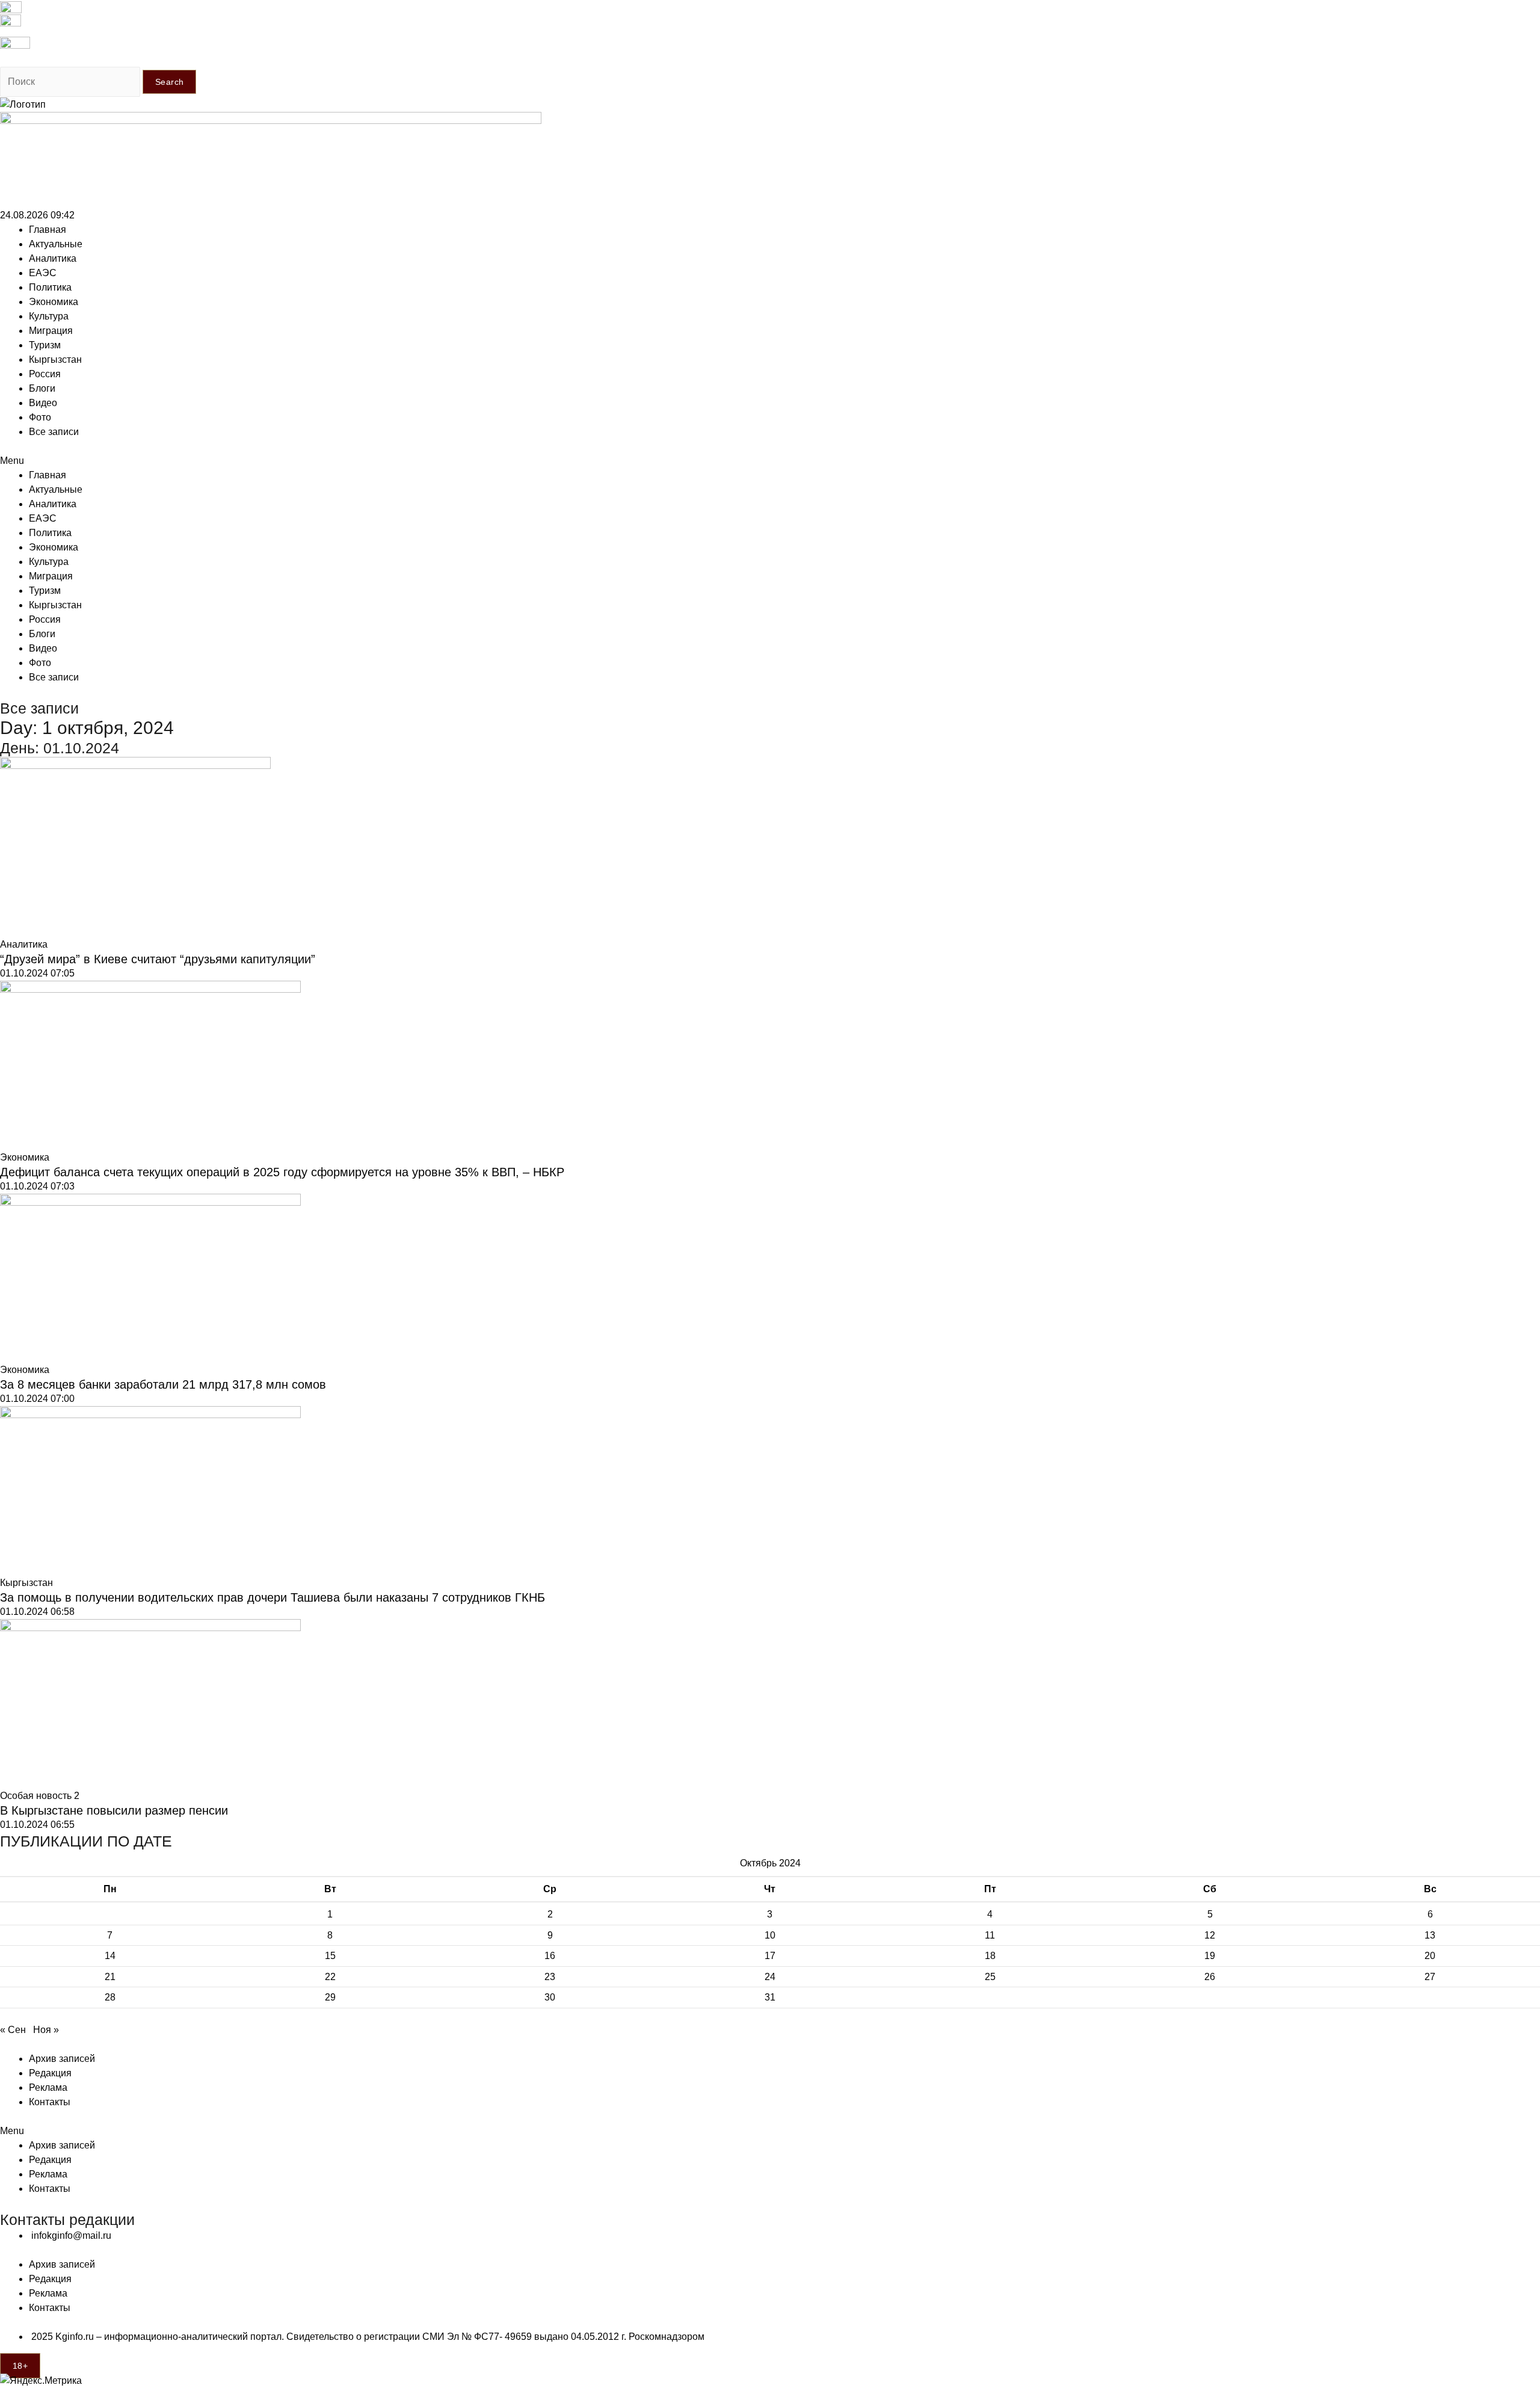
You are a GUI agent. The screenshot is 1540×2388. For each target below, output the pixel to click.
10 (770, 1935)
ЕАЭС (43, 273)
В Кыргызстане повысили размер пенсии (114, 1810)
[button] (770, 461)
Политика (50, 287)
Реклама (48, 2087)
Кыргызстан (55, 359)
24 (770, 1977)
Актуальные (56, 244)
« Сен (13, 2030)
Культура (49, 316)
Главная (48, 230)
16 (550, 1956)
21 (110, 1977)
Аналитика (53, 258)
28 (110, 1997)
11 (990, 1935)
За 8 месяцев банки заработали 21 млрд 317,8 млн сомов (163, 1384)
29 (330, 1997)
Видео (43, 403)
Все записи (54, 432)
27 (1430, 1977)
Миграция (51, 331)
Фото (40, 417)
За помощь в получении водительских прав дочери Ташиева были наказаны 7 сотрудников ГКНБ (273, 1597)
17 (770, 1956)
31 (770, 1997)
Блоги (42, 388)
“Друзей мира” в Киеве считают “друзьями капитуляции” (158, 959)
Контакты (50, 2102)
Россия (45, 374)
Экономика (54, 302)
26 (1210, 1977)
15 (330, 1956)
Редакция (50, 2073)
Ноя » (46, 2030)
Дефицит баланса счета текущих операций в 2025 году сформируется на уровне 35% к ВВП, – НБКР (282, 1172)
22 (330, 1977)
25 (990, 1977)
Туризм (45, 345)
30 (550, 1997)
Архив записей (62, 2059)
